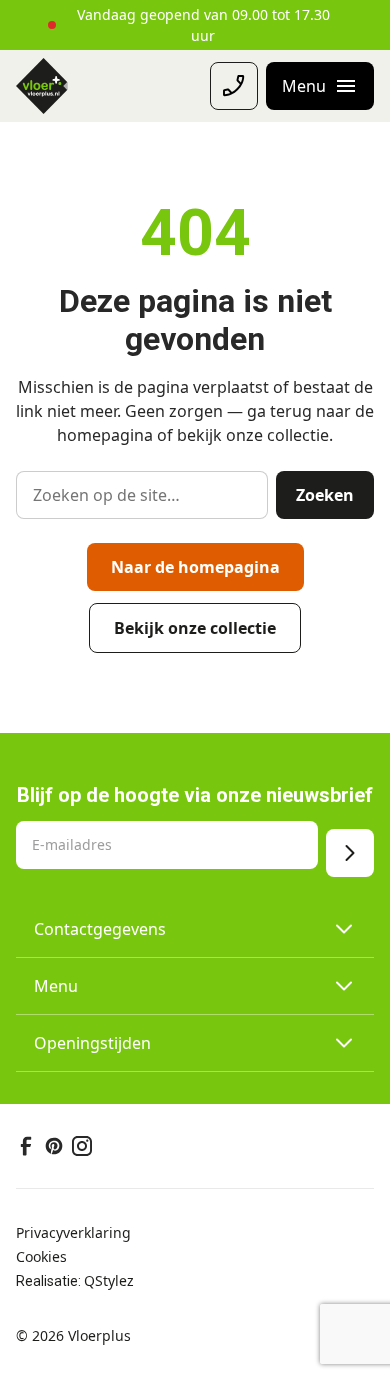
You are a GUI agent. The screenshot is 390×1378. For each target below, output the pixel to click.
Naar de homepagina (195, 567)
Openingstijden (92, 1043)
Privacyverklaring (73, 1232)
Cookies (41, 1256)
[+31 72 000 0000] (234, 86)
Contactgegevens (100, 929)
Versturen (350, 853)
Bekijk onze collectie (195, 628)
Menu (56, 986)
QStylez (109, 1280)
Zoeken (325, 495)
